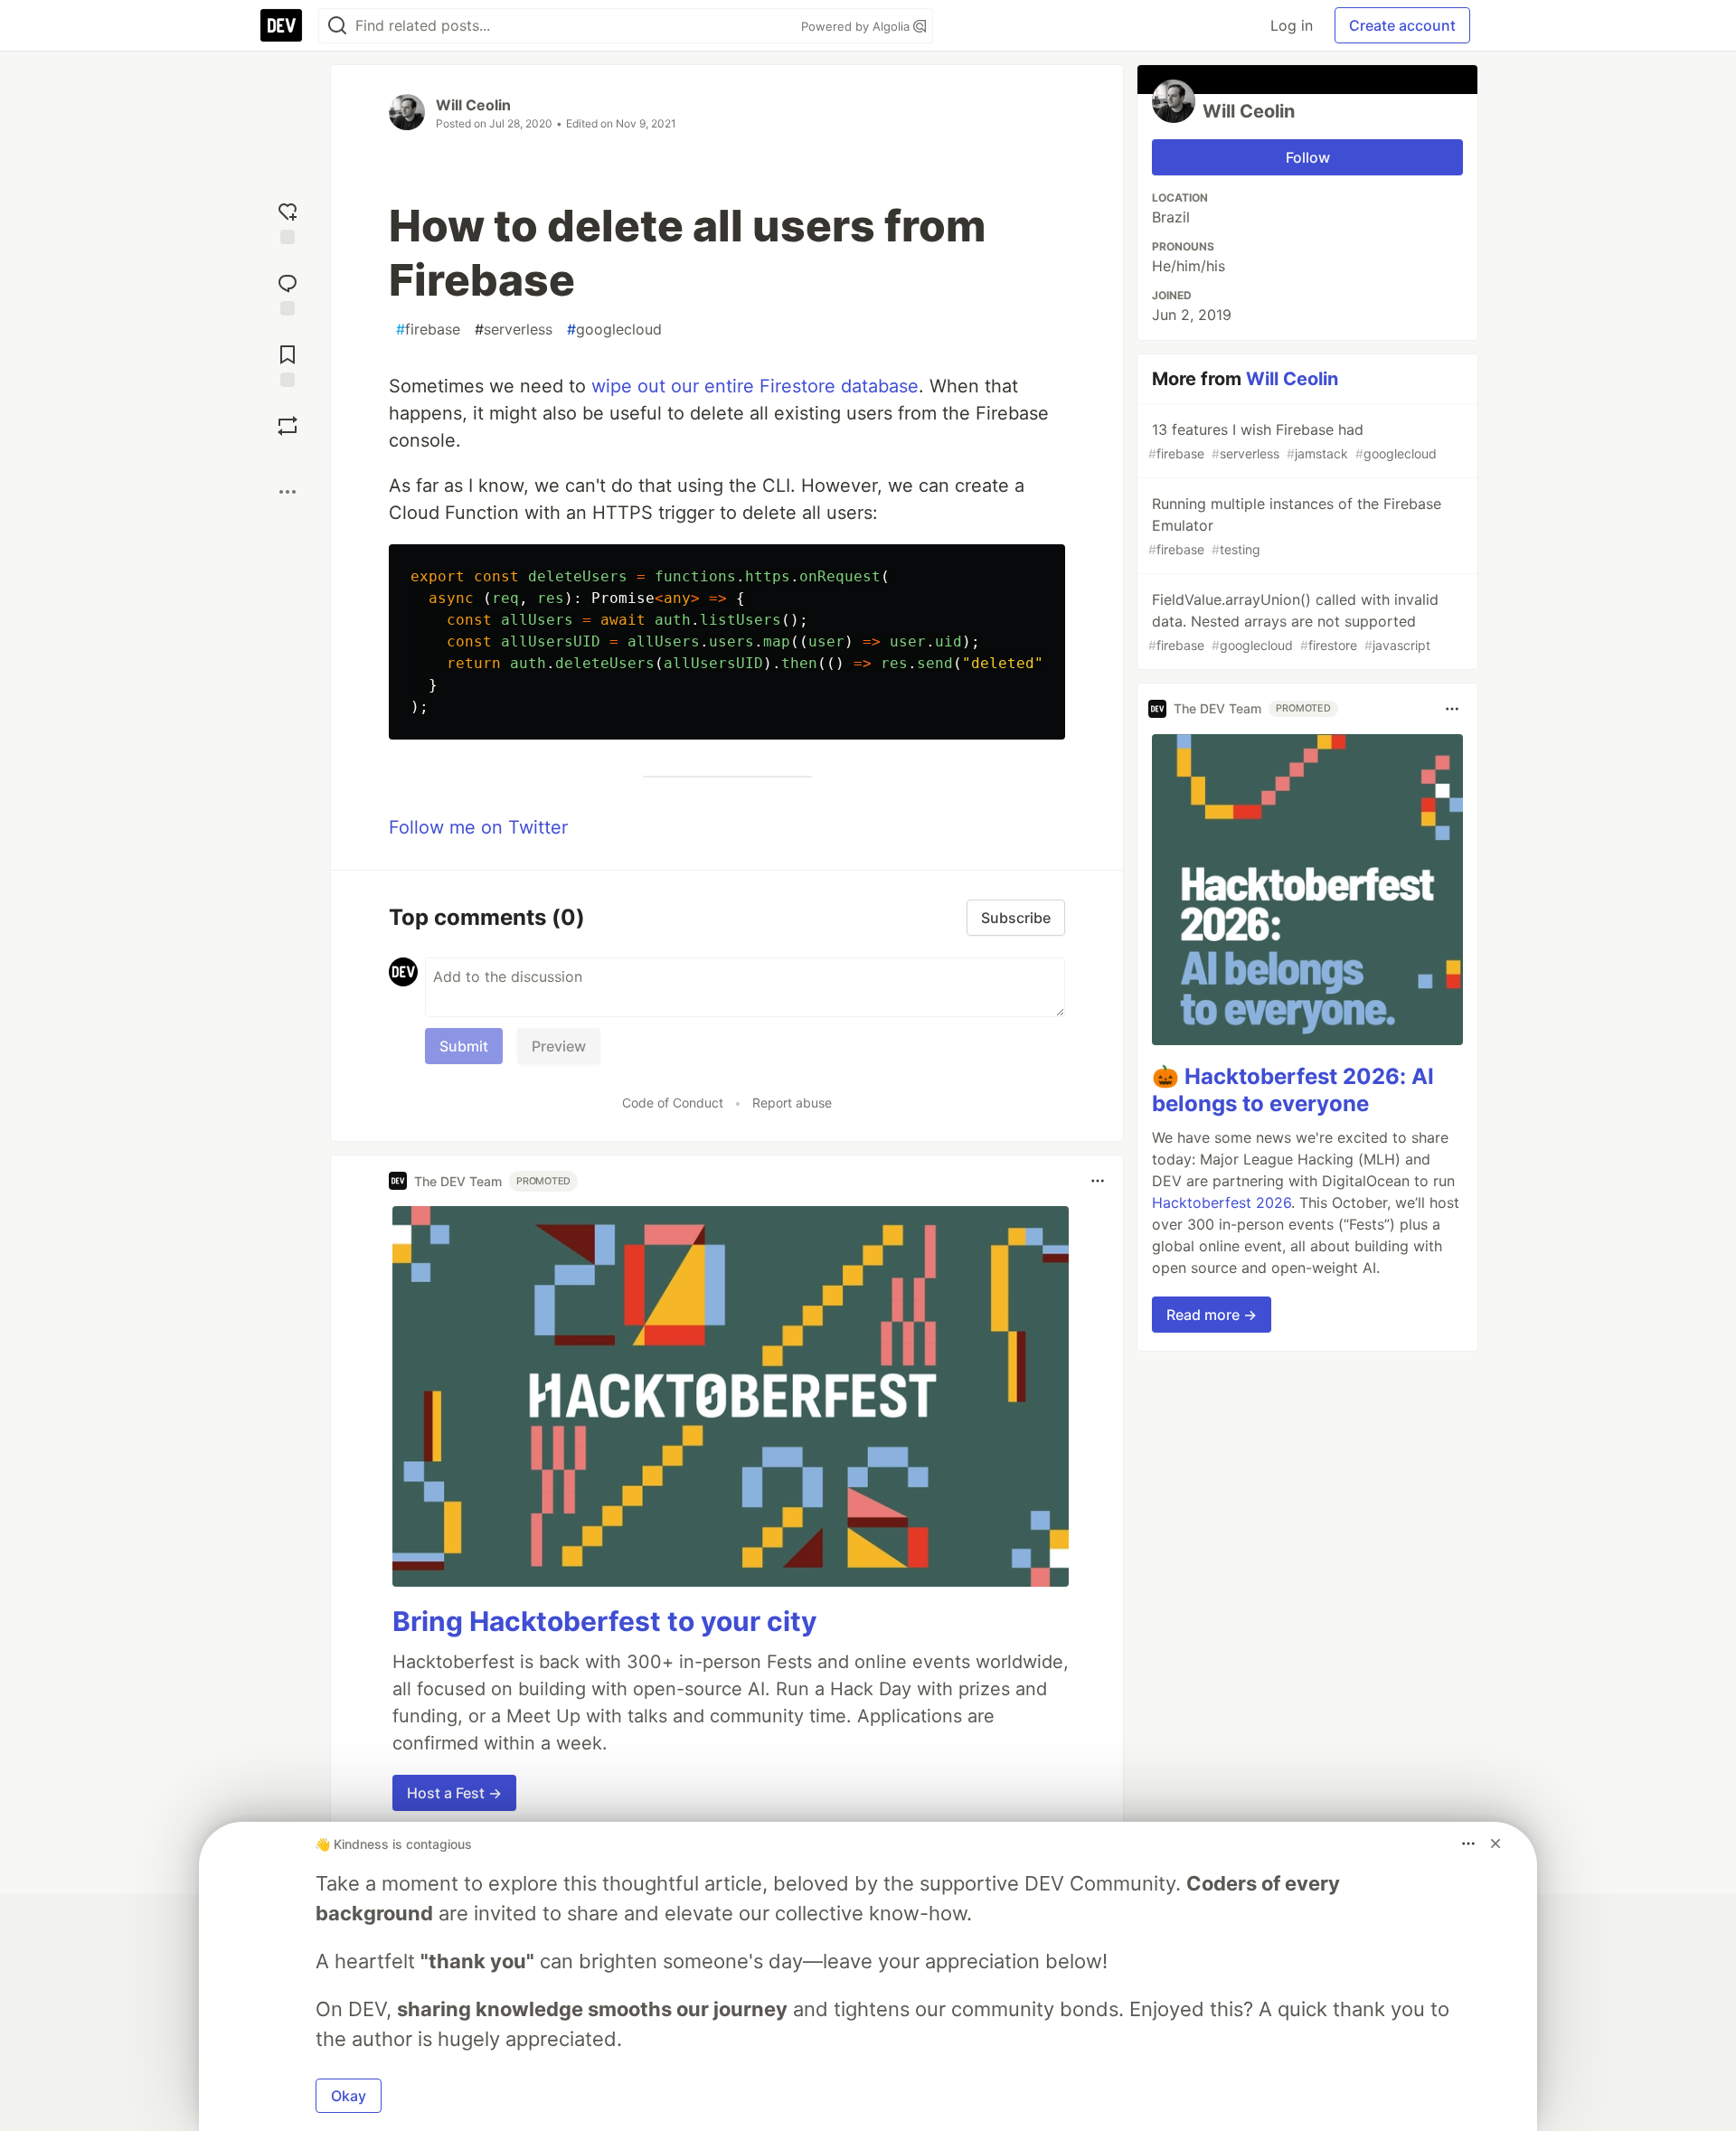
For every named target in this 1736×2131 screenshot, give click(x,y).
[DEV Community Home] (281, 25)
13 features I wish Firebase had (1293, 441)
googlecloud (614, 329)
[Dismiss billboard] (1495, 1843)
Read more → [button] (1212, 1315)
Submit (464, 1046)
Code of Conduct (673, 1103)
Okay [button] (349, 2096)
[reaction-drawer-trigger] (288, 221)
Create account (1402, 25)
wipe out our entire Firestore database (755, 386)
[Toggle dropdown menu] (1098, 1181)
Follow (1308, 157)
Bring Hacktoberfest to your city (605, 1621)
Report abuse (792, 1103)
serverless (514, 329)
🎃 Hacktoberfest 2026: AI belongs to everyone (1293, 1090)
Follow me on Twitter (478, 827)
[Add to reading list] (288, 364)
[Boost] (288, 426)
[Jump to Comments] (288, 292)
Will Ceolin (473, 105)
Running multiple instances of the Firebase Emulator (1295, 526)
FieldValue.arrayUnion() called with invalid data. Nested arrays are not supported (1293, 622)
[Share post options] (288, 492)
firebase (428, 329)
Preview (559, 1046)
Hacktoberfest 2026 (1222, 1202)
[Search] (337, 26)
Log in (1292, 25)
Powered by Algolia (857, 26)
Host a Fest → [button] (454, 1793)
